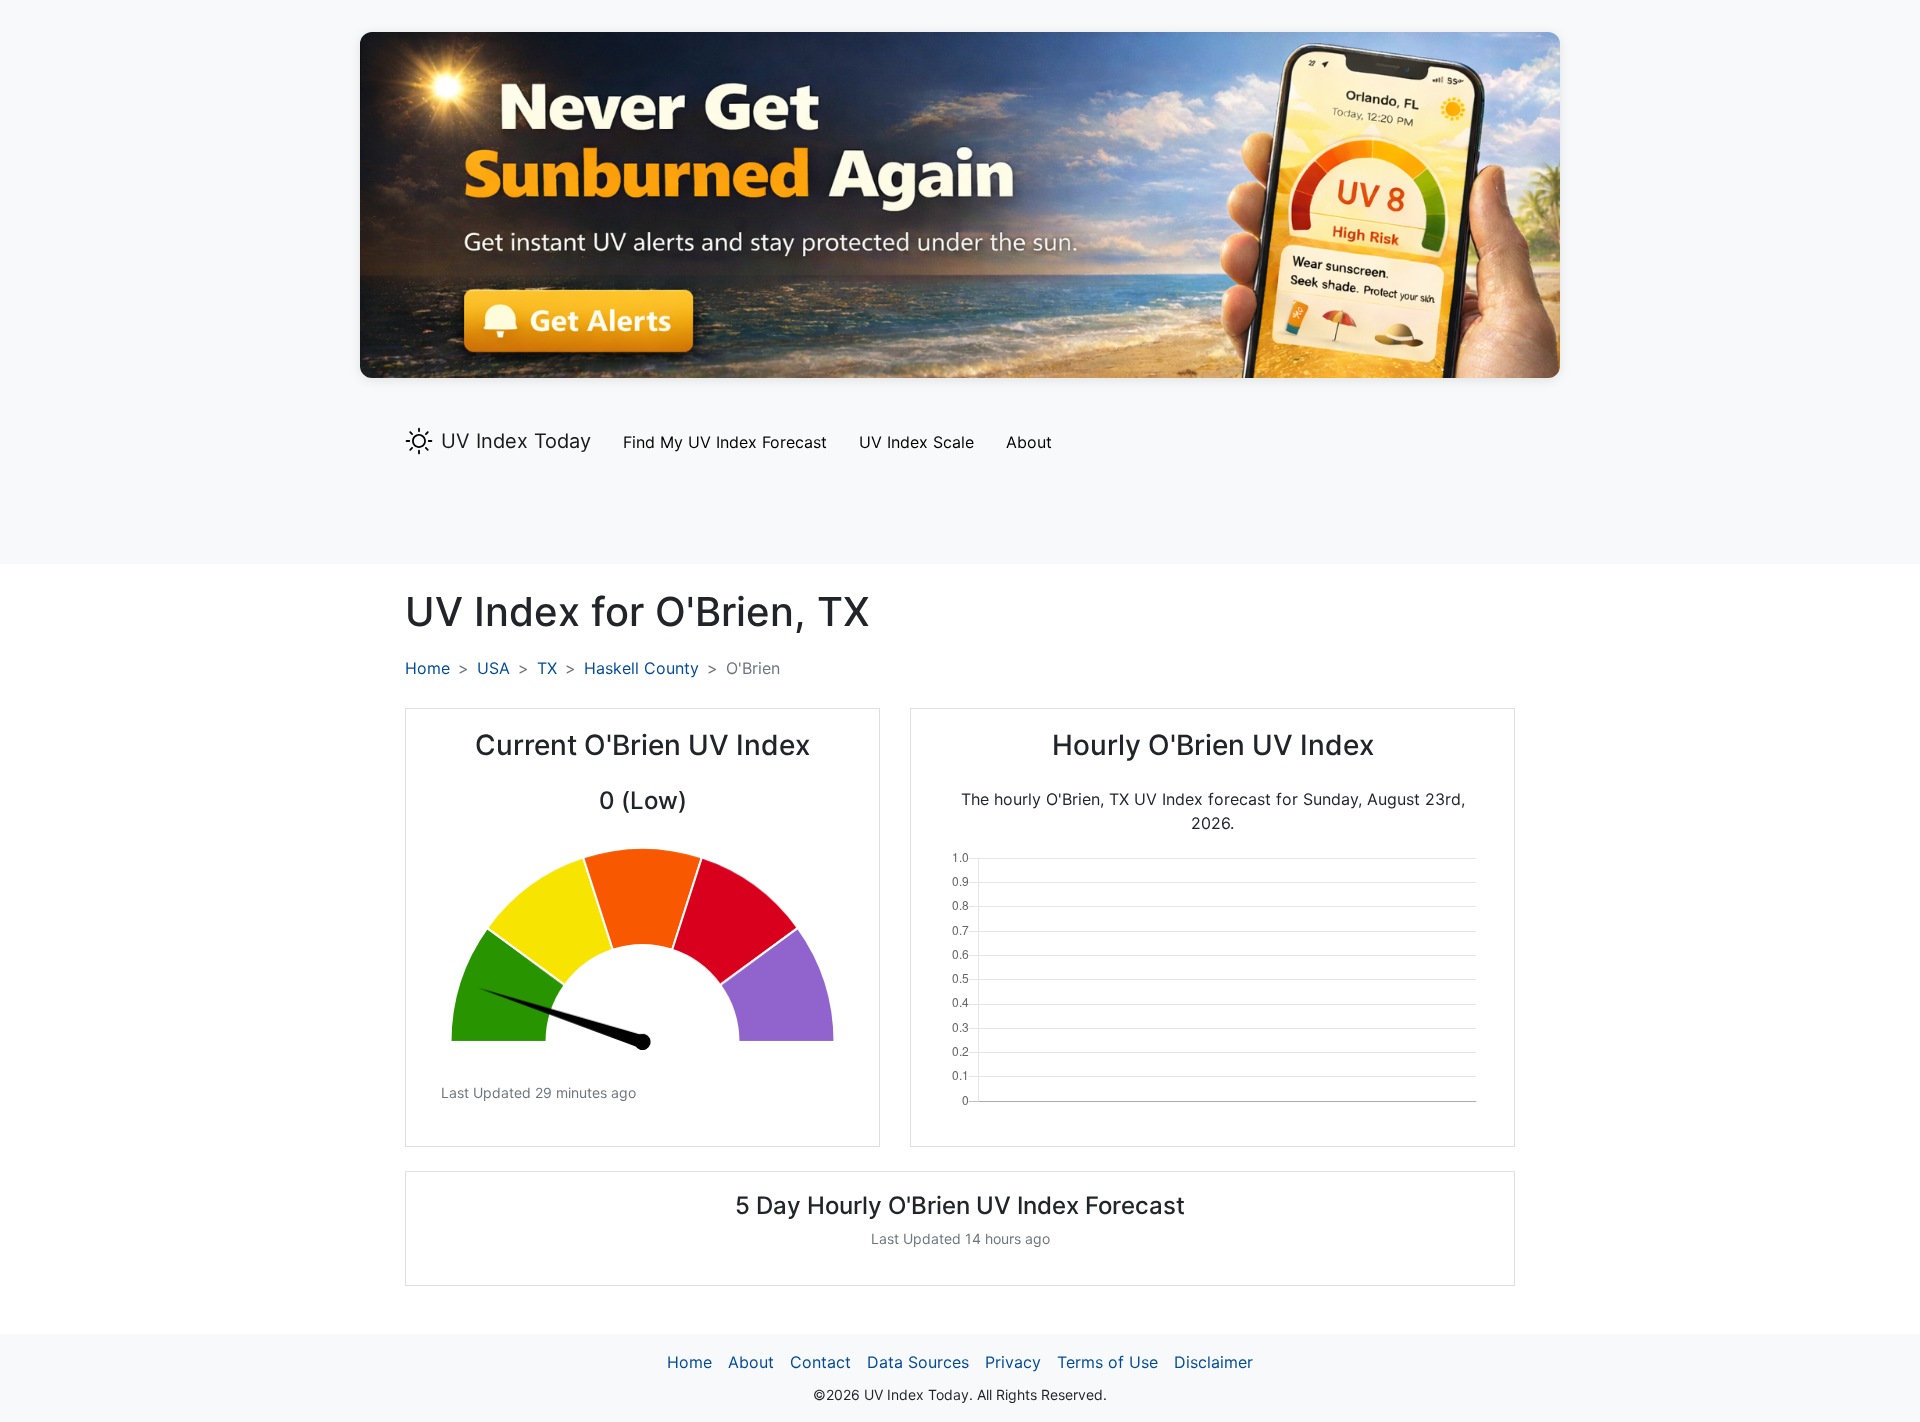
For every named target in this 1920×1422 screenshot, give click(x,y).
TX (547, 668)
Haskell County (641, 668)
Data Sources (918, 1362)
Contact (820, 1362)
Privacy (1013, 1362)
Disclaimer (1213, 1362)
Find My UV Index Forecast (725, 442)
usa (493, 668)
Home (427, 668)
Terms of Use (1107, 1362)
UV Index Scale (916, 442)
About (1029, 442)
